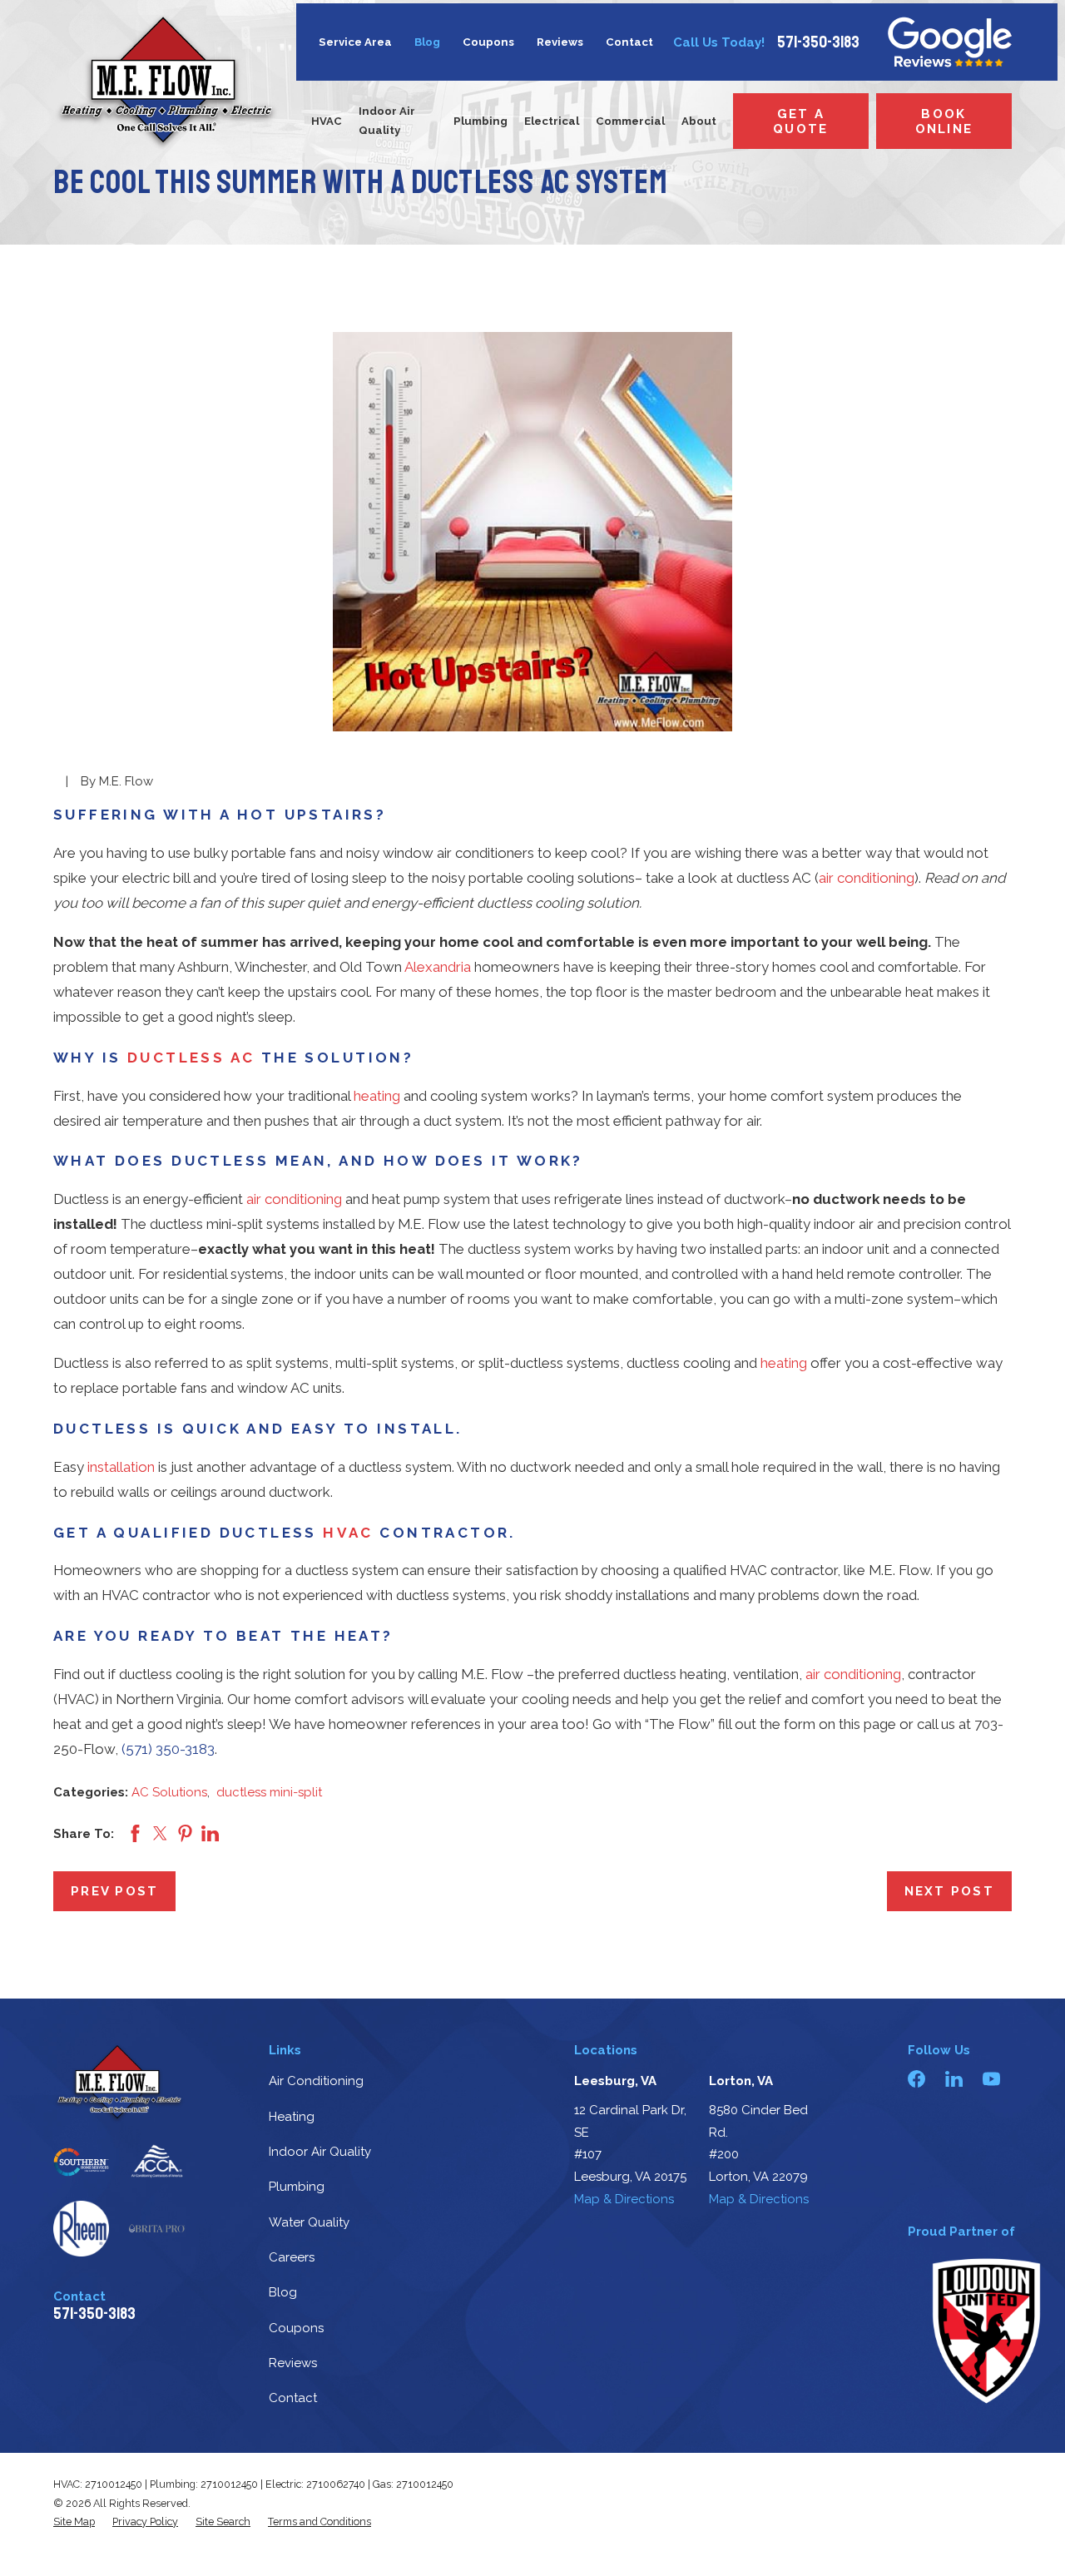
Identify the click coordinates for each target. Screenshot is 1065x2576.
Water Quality (309, 2222)
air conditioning (867, 878)
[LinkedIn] (954, 2079)
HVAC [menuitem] (327, 121)
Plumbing (297, 2187)
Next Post (949, 1891)
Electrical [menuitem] (552, 121)
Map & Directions (624, 2199)
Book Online (944, 121)
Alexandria (438, 967)
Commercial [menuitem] (630, 121)
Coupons (488, 42)
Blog (427, 42)
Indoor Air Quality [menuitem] (387, 121)
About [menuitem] (699, 121)
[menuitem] (74, 2522)
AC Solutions (169, 1792)
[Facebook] (916, 2079)
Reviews (560, 42)
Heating (292, 2117)
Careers (292, 2257)
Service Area (355, 42)
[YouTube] (991, 2079)
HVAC (348, 1533)
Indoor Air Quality (320, 2152)
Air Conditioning (316, 2081)
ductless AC (191, 1058)
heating (377, 1096)
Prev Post (114, 1891)
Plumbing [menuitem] (480, 121)
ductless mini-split (269, 1792)
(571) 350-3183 (168, 1749)
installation (121, 1467)
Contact (629, 42)
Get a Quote (800, 121)
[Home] (166, 82)
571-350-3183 (818, 42)
